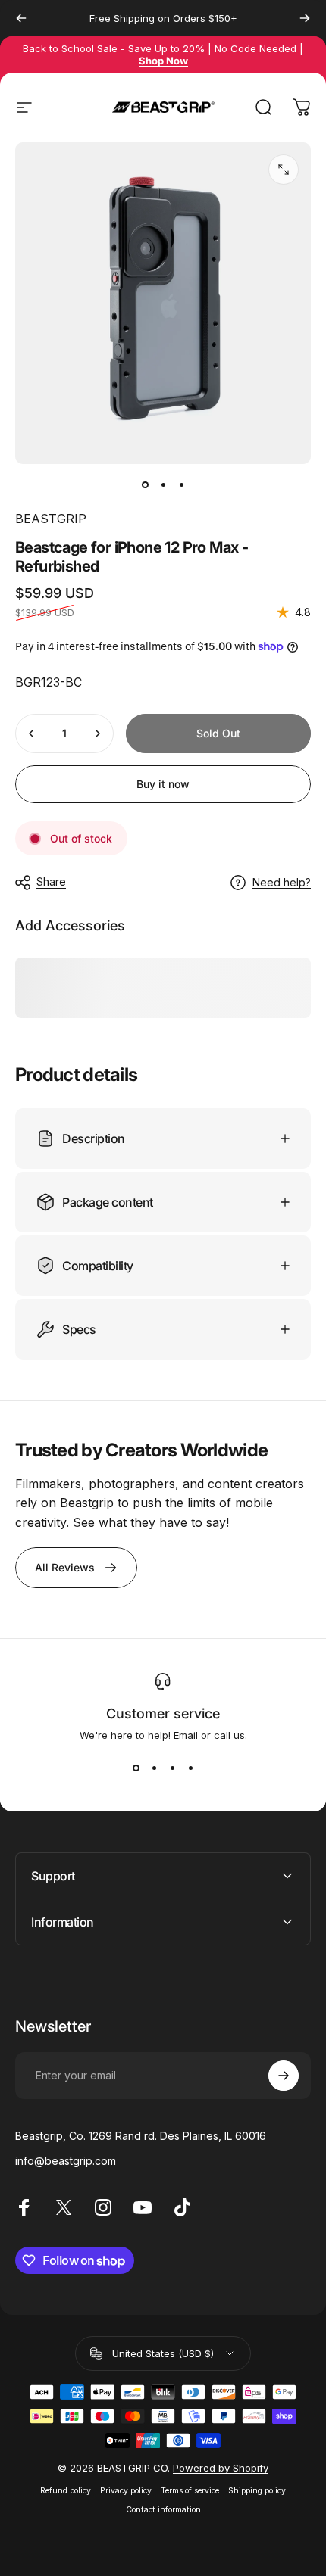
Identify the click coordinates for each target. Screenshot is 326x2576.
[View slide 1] (136, 1768)
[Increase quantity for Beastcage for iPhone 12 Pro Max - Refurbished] (97, 734)
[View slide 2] (154, 1768)
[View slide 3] (172, 1768)
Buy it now (163, 784)
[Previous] (21, 18)
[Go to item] (145, 485)
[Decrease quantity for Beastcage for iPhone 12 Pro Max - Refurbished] (32, 734)
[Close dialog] (308, 2346)
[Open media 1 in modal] (284, 170)
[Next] (305, 18)
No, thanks (240, 2478)
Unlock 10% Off (241, 2450)
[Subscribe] (284, 2076)
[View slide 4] (190, 1768)
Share (51, 882)
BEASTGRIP (51, 519)
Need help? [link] (282, 882)
